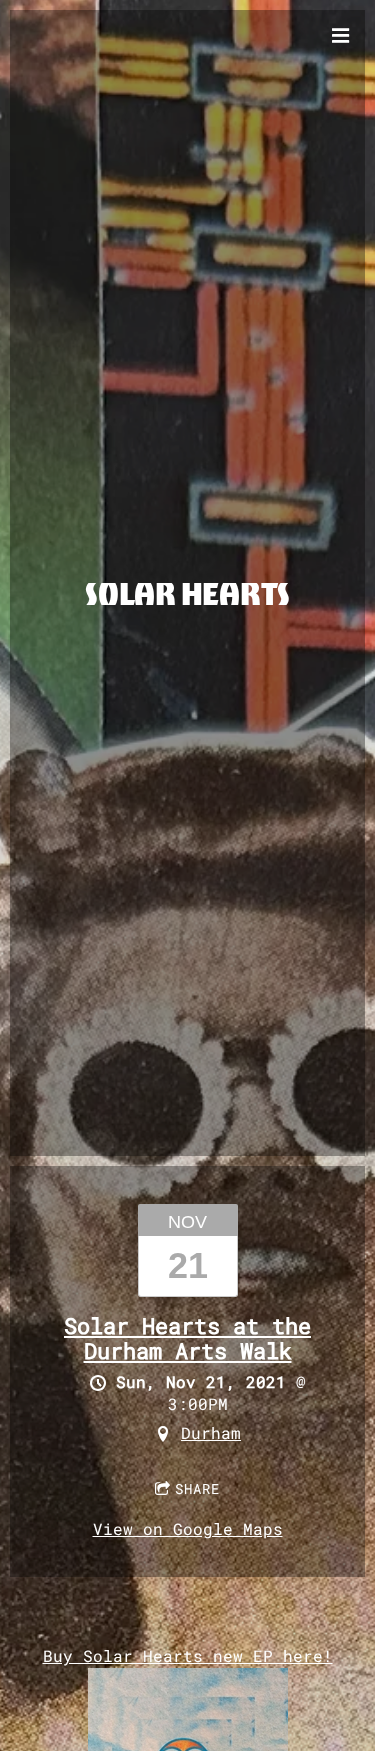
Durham (211, 1432)
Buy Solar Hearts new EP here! (188, 1655)
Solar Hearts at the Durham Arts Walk (187, 1338)
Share (197, 1488)
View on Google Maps (188, 1528)
